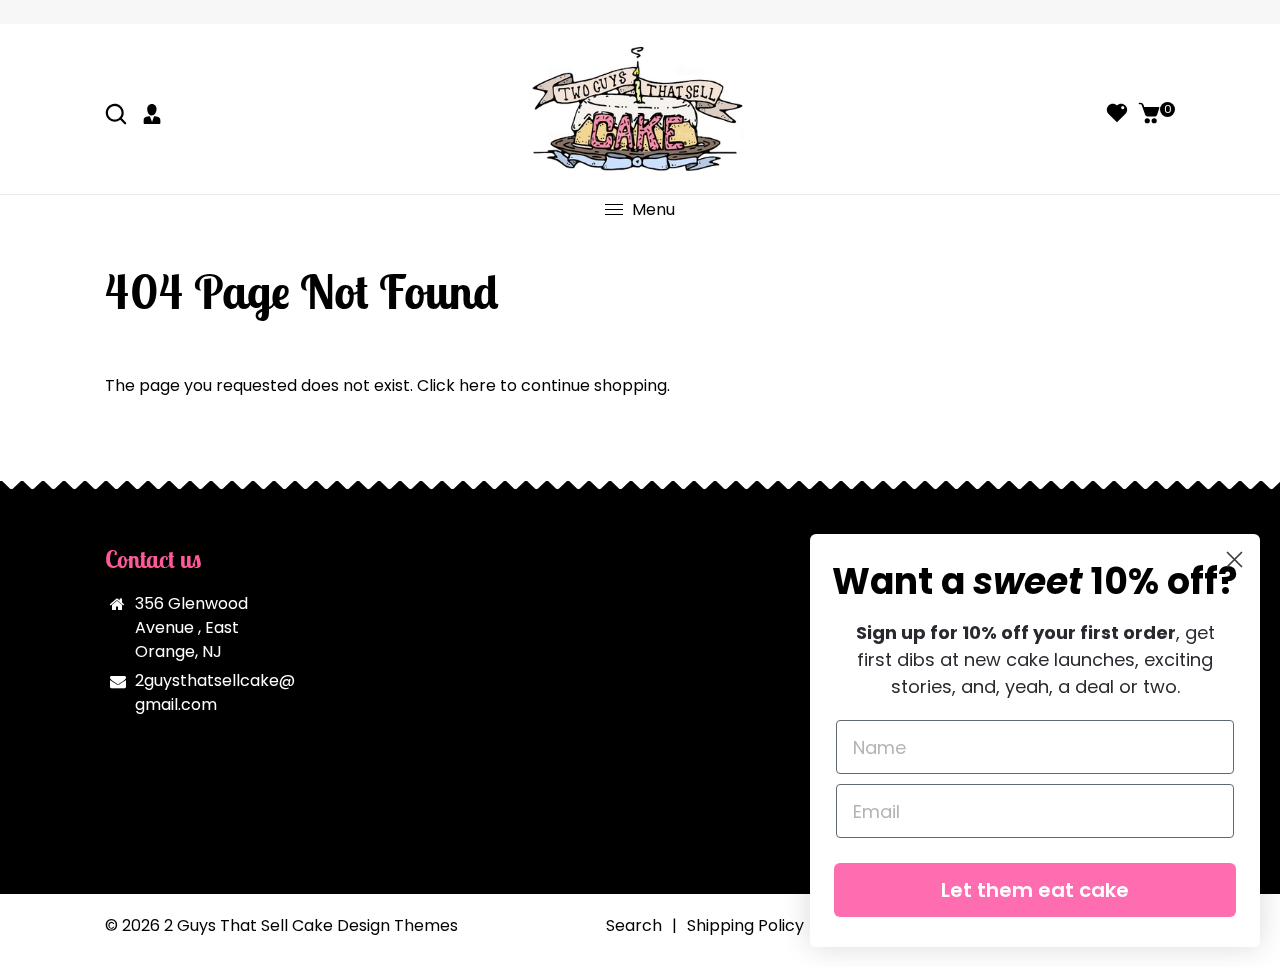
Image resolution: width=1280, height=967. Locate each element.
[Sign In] (154, 116)
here (477, 385)
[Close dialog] (1234, 559)
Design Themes (397, 925)
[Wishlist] (1117, 116)
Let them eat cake (1035, 890)
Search (634, 925)
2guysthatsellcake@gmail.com (215, 692)
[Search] (118, 116)
